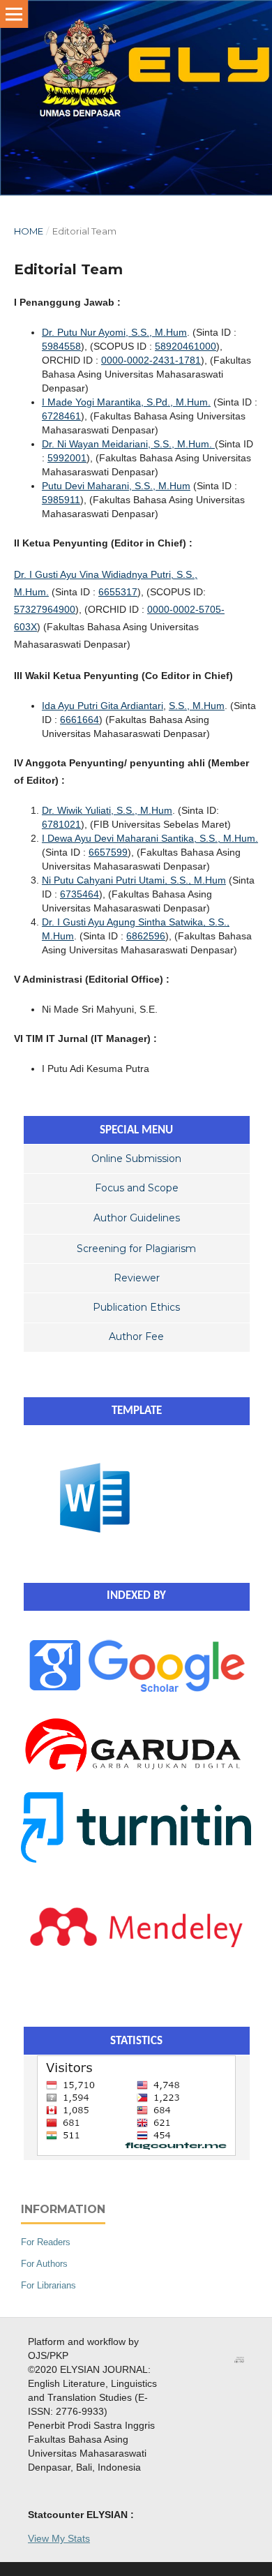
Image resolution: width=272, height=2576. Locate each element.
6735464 (80, 894)
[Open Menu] (14, 14)
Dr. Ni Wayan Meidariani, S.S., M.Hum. (128, 444)
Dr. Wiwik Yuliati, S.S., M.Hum (107, 810)
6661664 (80, 720)
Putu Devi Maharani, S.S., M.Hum (116, 486)
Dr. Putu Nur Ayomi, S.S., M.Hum (114, 332)
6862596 (146, 936)
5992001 (67, 458)
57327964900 (45, 609)
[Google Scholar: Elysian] (136, 1695)
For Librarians (48, 2285)
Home (29, 231)
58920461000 (186, 346)
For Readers (46, 2242)
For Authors (44, 2264)
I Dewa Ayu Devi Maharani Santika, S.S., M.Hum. (150, 838)
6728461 (61, 416)
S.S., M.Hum (197, 706)
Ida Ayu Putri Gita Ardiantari (103, 706)
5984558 (61, 346)
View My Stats (59, 2538)
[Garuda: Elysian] (136, 1773)
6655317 (118, 592)
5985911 (61, 500)
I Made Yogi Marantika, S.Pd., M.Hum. (126, 402)
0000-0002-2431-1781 (151, 360)
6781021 (61, 824)
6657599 (108, 852)
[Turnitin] (136, 1859)
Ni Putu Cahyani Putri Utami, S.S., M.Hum (134, 880)
